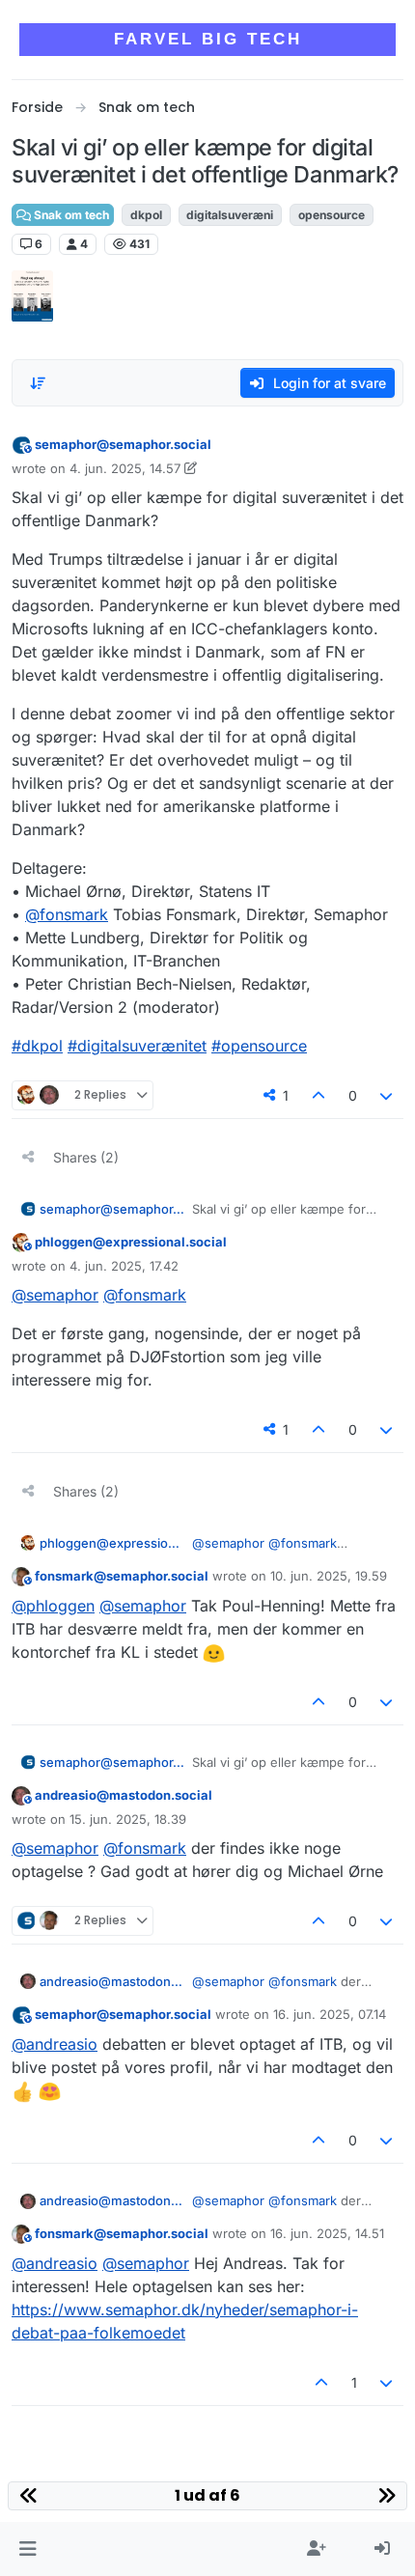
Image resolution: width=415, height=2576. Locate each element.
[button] (28, 2549)
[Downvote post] (387, 1095)
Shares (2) (86, 1157)
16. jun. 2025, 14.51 (327, 2233)
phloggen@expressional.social (131, 1242)
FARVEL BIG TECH (208, 39)
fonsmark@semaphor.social (122, 1576)
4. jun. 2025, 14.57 (125, 468)
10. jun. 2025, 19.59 (329, 1576)
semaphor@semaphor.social (123, 444)
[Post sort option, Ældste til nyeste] (38, 383)
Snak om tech (70, 215)
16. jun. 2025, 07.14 (330, 2014)
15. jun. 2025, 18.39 (128, 1819)
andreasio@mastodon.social (124, 1795)
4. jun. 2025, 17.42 (124, 1266)
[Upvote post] (318, 1095)
